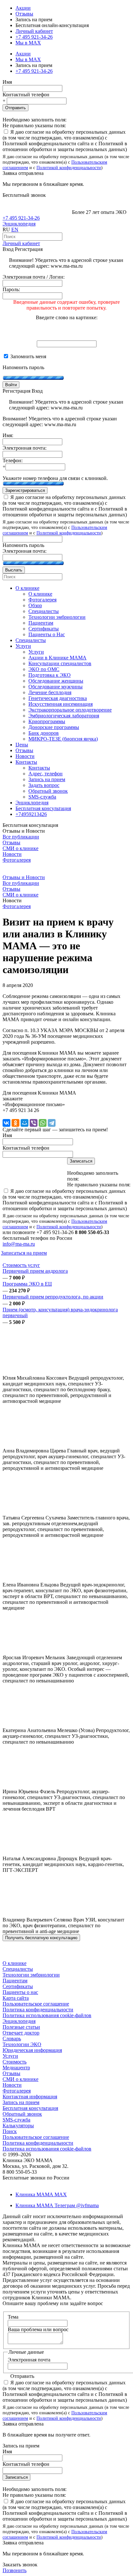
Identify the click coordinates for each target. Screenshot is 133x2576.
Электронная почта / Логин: (34, 277)
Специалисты (18, 1969)
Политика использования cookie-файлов (47, 2015)
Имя (7, 82)
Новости (12, 854)
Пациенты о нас (20, 1992)
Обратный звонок (22, 2114)
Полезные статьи (21, 2027)
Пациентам (15, 1981)
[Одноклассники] (15, 1123)
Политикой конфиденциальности (69, 168)
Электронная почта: (25, 448)
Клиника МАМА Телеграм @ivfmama (57, 2205)
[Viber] (34, 1123)
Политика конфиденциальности (38, 2010)
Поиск (10, 2131)
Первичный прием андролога (35, 1271)
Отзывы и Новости (24, 877)
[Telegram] (52, 1123)
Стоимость (15, 2062)
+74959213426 (31, 814)
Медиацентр (16, 2068)
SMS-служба (16, 2120)
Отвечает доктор (21, 2033)
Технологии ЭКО (22, 2044)
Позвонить (15, 2570)
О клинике (15, 1963)
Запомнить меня (28, 356)
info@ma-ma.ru (19, 1244)
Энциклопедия (19, 224)
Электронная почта (29, 2360)
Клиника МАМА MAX (41, 2194)
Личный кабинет (21, 243)
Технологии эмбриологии (31, 1975)
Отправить (15, 108)
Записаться (16, 2477)
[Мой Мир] (25, 1123)
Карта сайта (16, 1998)
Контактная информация (30, 2097)
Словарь (12, 2039)
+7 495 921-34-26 (34, 37)
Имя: (8, 435)
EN (15, 230)
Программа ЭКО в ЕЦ (27, 1284)
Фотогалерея (17, 860)
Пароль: (11, 289)
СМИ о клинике (20, 848)
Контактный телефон (26, 95)
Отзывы (24, 14)
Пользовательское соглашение (36, 2004)
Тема (13, 2317)
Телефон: (13, 460)
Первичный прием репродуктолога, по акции (53, 1297)
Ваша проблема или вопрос (38, 2329)
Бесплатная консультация (30, 2108)
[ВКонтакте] (6, 1123)
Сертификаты (18, 1986)
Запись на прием (21, 2102)
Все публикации (21, 837)
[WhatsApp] (43, 1123)
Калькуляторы (18, 2126)
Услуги (10, 2056)
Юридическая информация (32, 2050)
